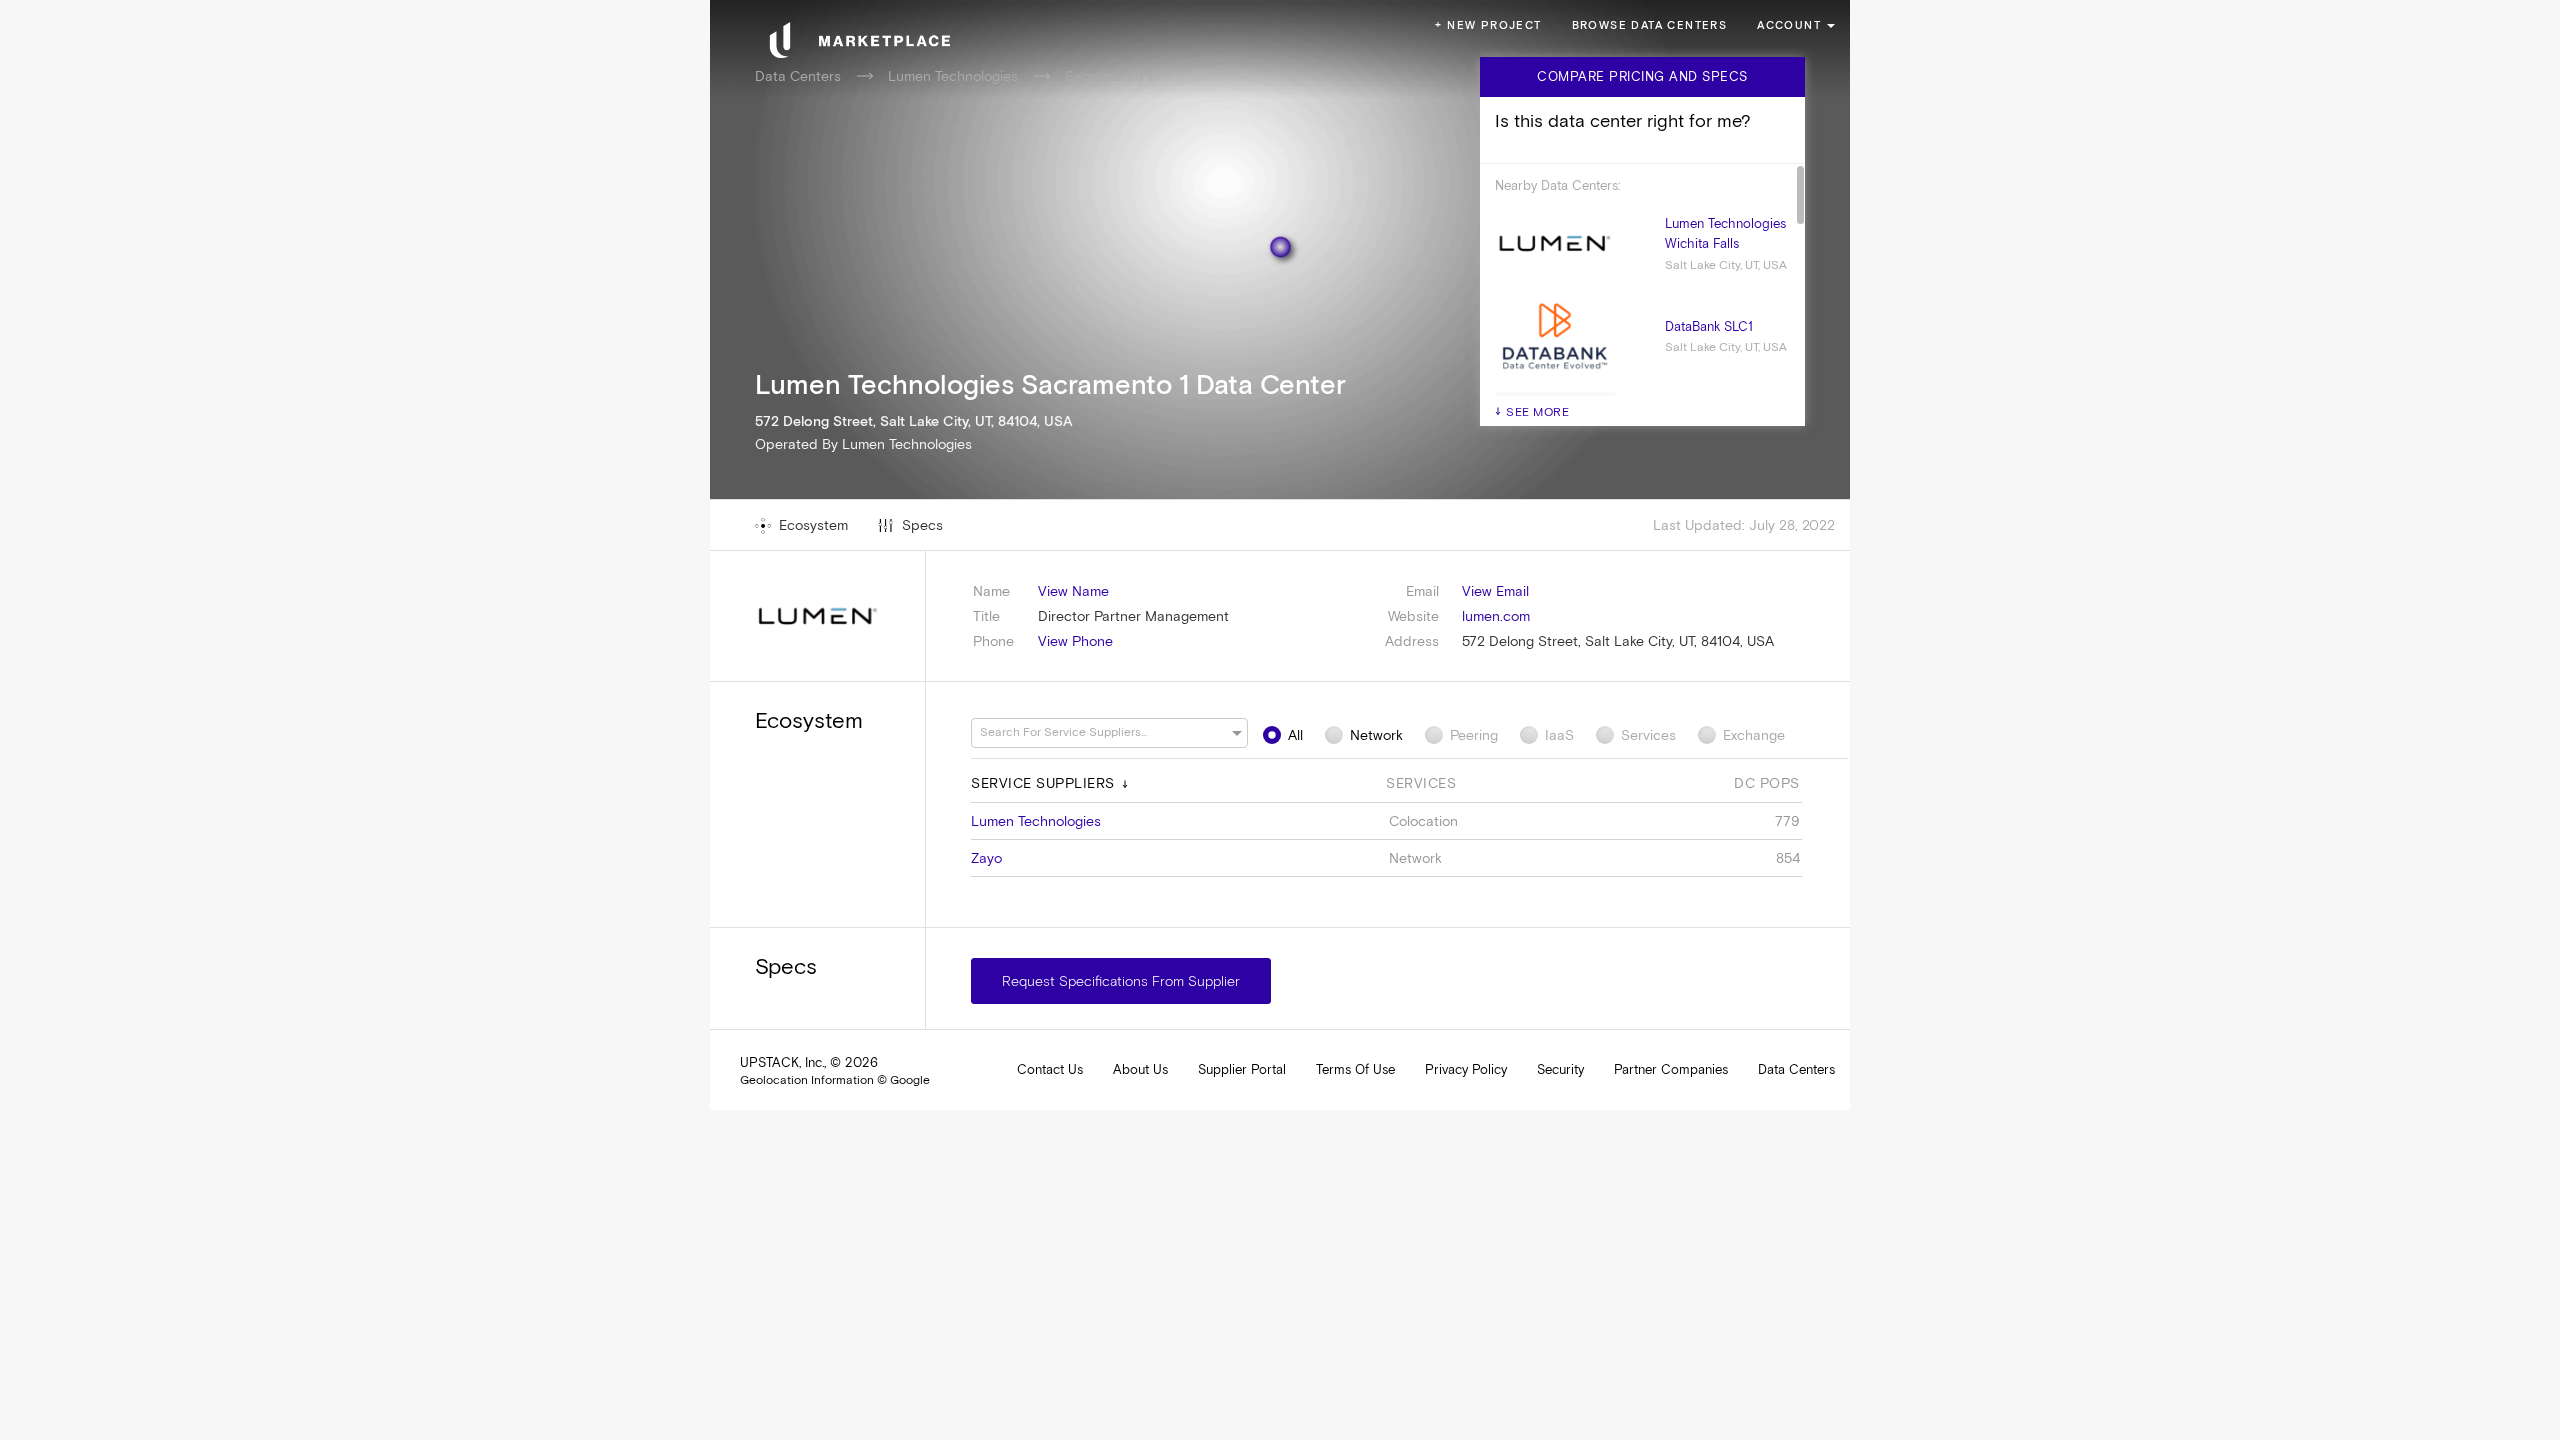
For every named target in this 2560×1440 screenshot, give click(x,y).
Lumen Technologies (953, 76)
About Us (1140, 1069)
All (1295, 735)
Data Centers (798, 76)
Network (1376, 735)
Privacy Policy (1466, 1069)
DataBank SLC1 (1709, 326)
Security (1560, 1069)
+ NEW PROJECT (1488, 25)
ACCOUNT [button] (1789, 25)
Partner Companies (1671, 1069)
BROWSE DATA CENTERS (1650, 25)
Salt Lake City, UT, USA (1726, 265)
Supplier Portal (1242, 1069)
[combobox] (1099, 732)
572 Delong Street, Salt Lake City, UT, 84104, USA (1618, 641)
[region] (1280, 720)
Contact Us (1050, 1069)
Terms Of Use (1355, 1069)
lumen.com (1496, 616)
